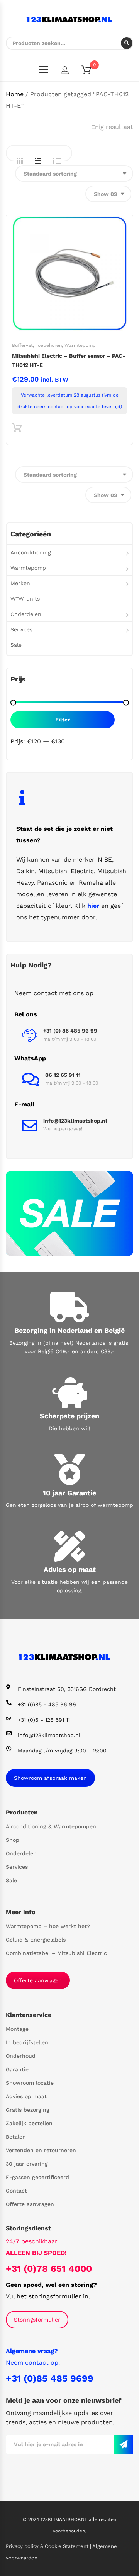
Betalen (16, 2137)
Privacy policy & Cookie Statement (48, 2546)
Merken (20, 583)
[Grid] (20, 161)
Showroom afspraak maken (50, 1778)
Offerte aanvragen (38, 1980)
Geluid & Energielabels (36, 1940)
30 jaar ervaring (27, 2164)
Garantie (17, 2069)
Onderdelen (26, 614)
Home (15, 94)
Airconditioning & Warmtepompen (51, 1826)
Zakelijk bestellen (29, 2123)
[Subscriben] (123, 2445)
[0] (91, 71)
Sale (16, 645)
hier (93, 906)
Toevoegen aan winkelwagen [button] (17, 429)
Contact (16, 2191)
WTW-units (25, 599)
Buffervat (22, 345)
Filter (63, 720)
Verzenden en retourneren (41, 2150)
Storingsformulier (37, 2320)
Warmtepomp (80, 345)
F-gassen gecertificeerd (37, 2177)
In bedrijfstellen (27, 2042)
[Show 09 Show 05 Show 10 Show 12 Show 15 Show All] (108, 194)
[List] (57, 161)
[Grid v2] (38, 161)
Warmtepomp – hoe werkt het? (48, 1926)
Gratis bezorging (28, 2110)
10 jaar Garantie (69, 1493)
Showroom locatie (30, 2083)
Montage (17, 2029)
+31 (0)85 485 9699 (50, 2378)
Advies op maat (70, 1569)
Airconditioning (31, 552)
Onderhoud (21, 2056)
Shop (13, 1840)
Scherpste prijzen (69, 1416)
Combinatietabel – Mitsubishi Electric (56, 1953)
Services (21, 629)
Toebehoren (49, 345)
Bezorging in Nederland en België (69, 1330)
